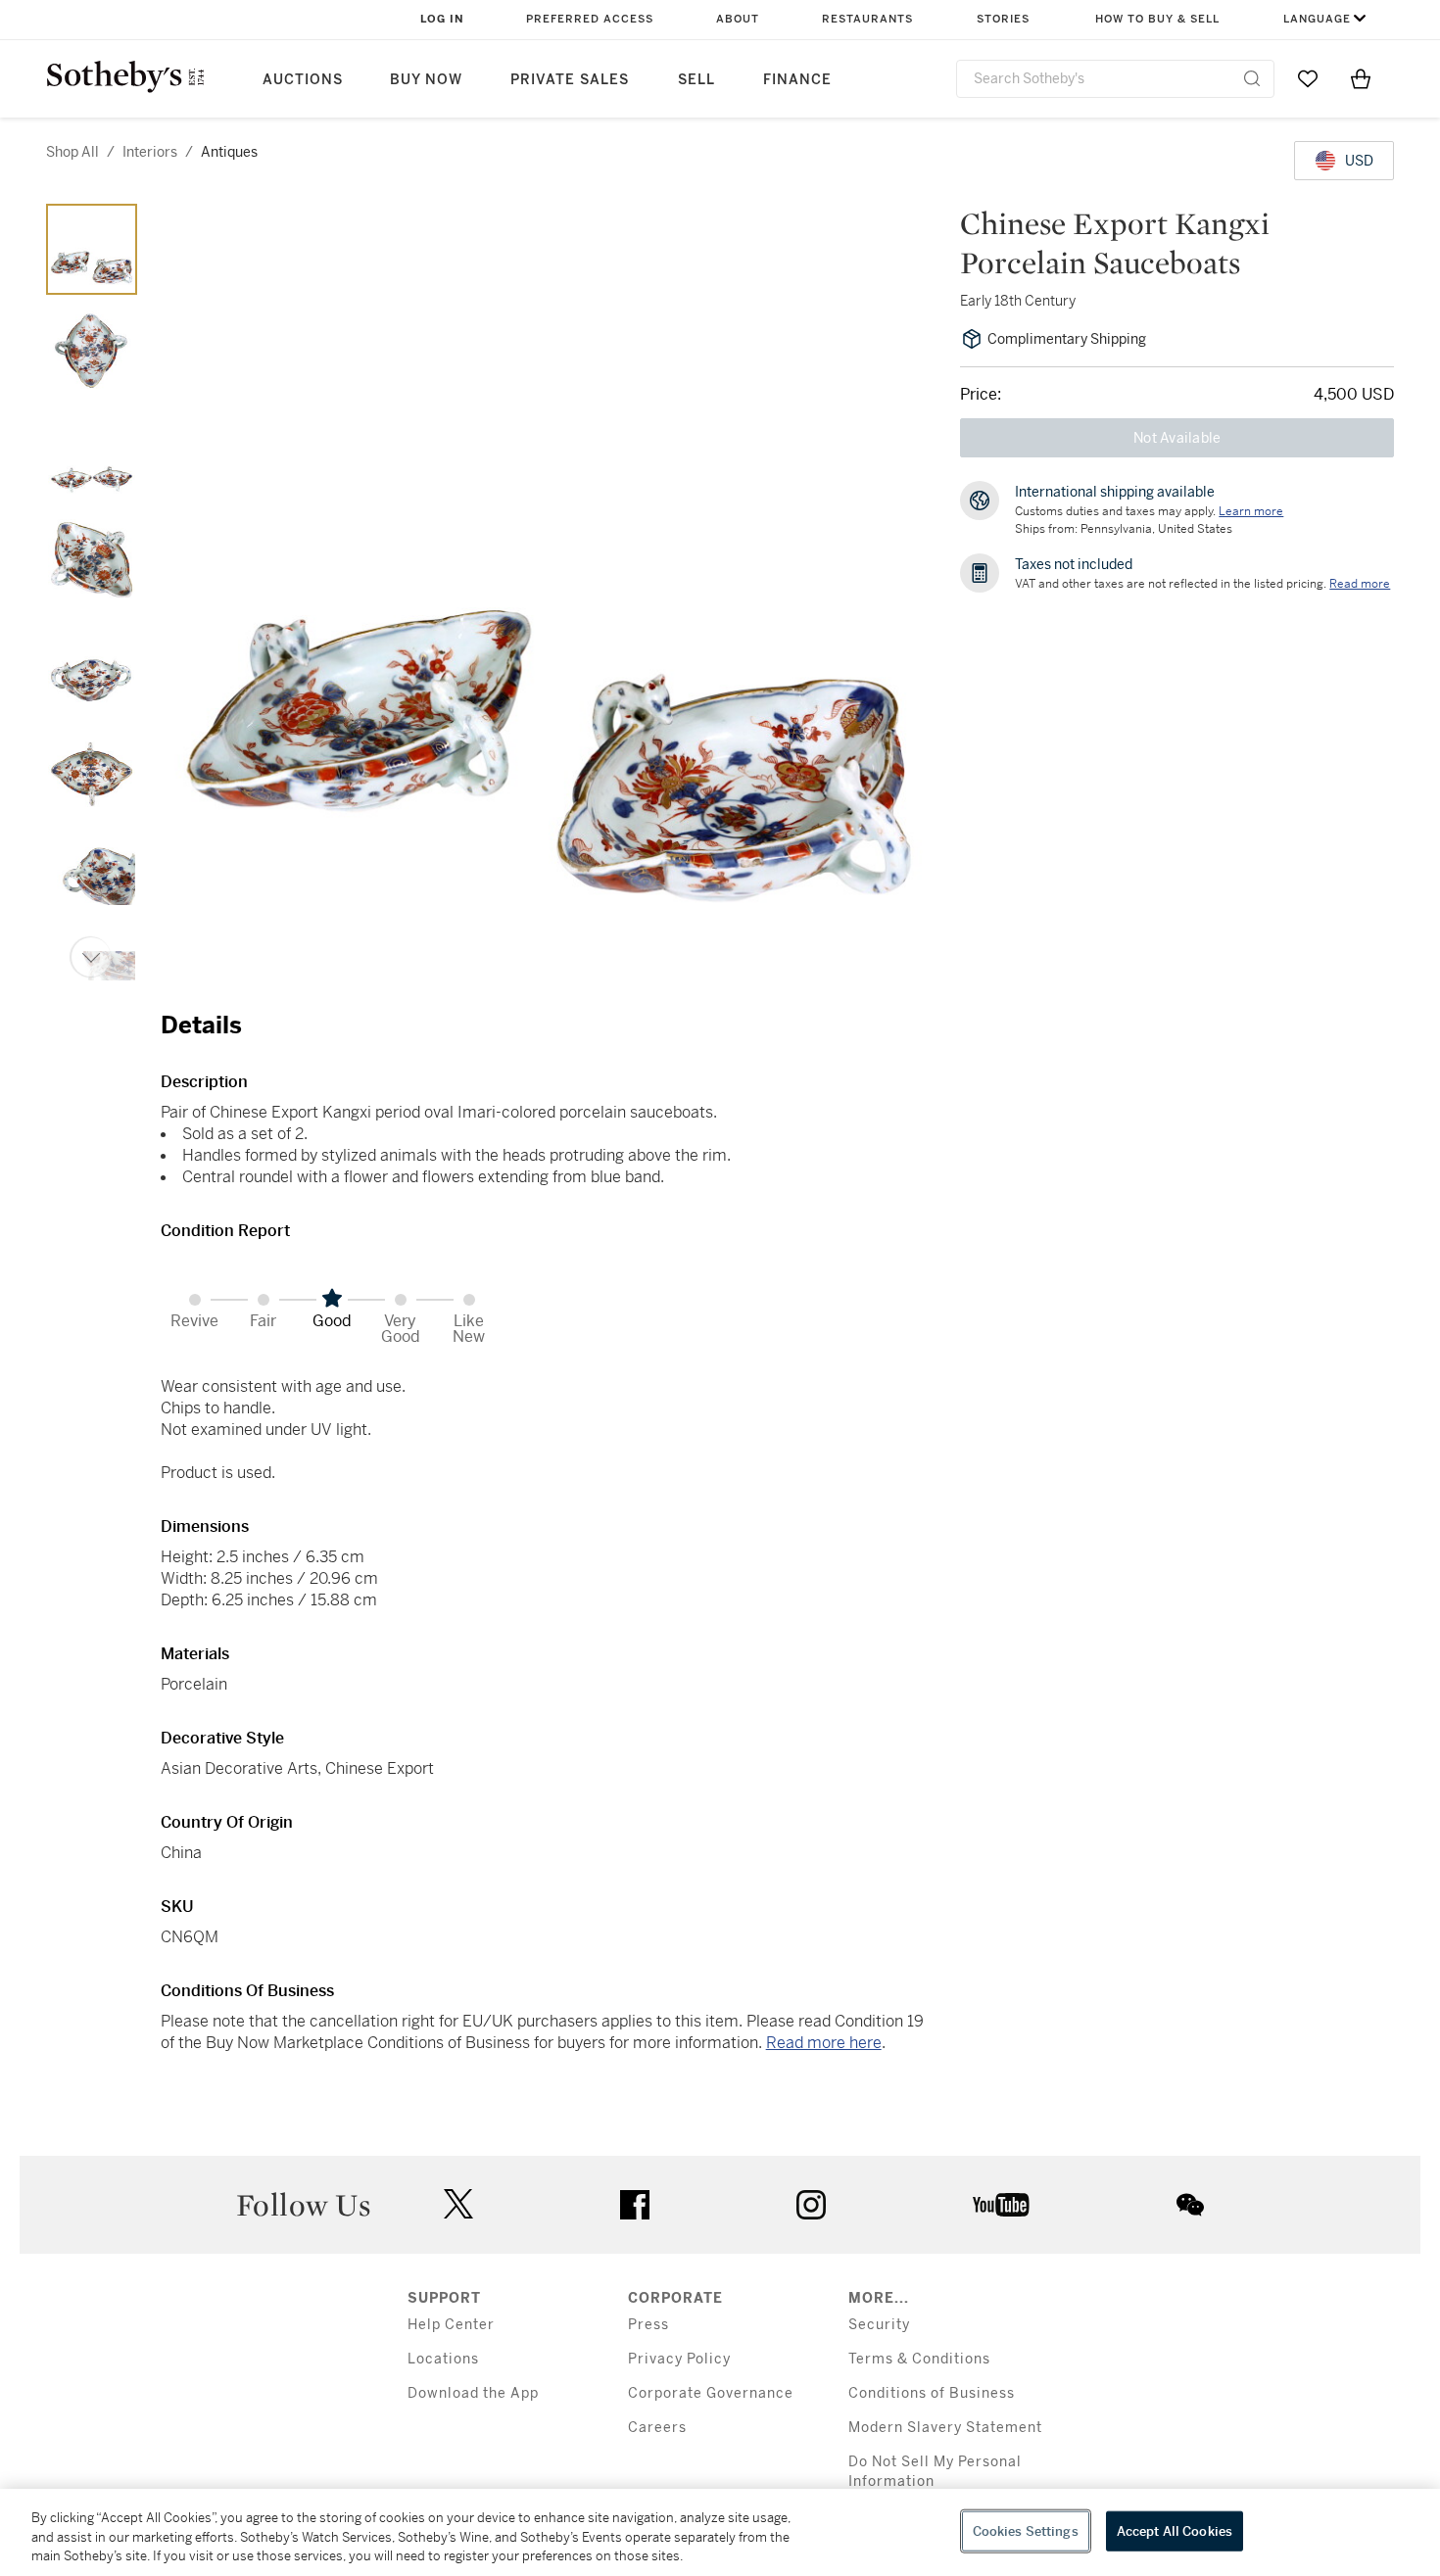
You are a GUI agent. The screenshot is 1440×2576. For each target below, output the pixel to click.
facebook (635, 2205)
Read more (1360, 584)
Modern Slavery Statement (945, 2428)
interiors (150, 152)
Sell (696, 80)
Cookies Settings (1026, 2530)
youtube (1001, 2205)
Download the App (473, 2393)
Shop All (72, 152)
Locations (443, 2359)
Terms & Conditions (919, 2359)
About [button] (738, 19)
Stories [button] (1003, 19)
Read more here (824, 2043)
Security (879, 2325)
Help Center (451, 2325)
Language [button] (1317, 19)
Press (648, 2325)
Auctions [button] (303, 80)
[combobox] (1115, 79)
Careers (657, 2428)
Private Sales (570, 80)
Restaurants (867, 19)
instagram (811, 2205)
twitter (458, 2204)
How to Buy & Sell (1157, 19)
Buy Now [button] (426, 80)
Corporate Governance (711, 2393)
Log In (442, 19)
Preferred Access (590, 19)
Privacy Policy (679, 2359)
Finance (797, 80)
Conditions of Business (932, 2393)
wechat (1190, 2205)
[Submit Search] (1252, 78)
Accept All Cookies (1175, 2530)
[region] (720, 2532)
